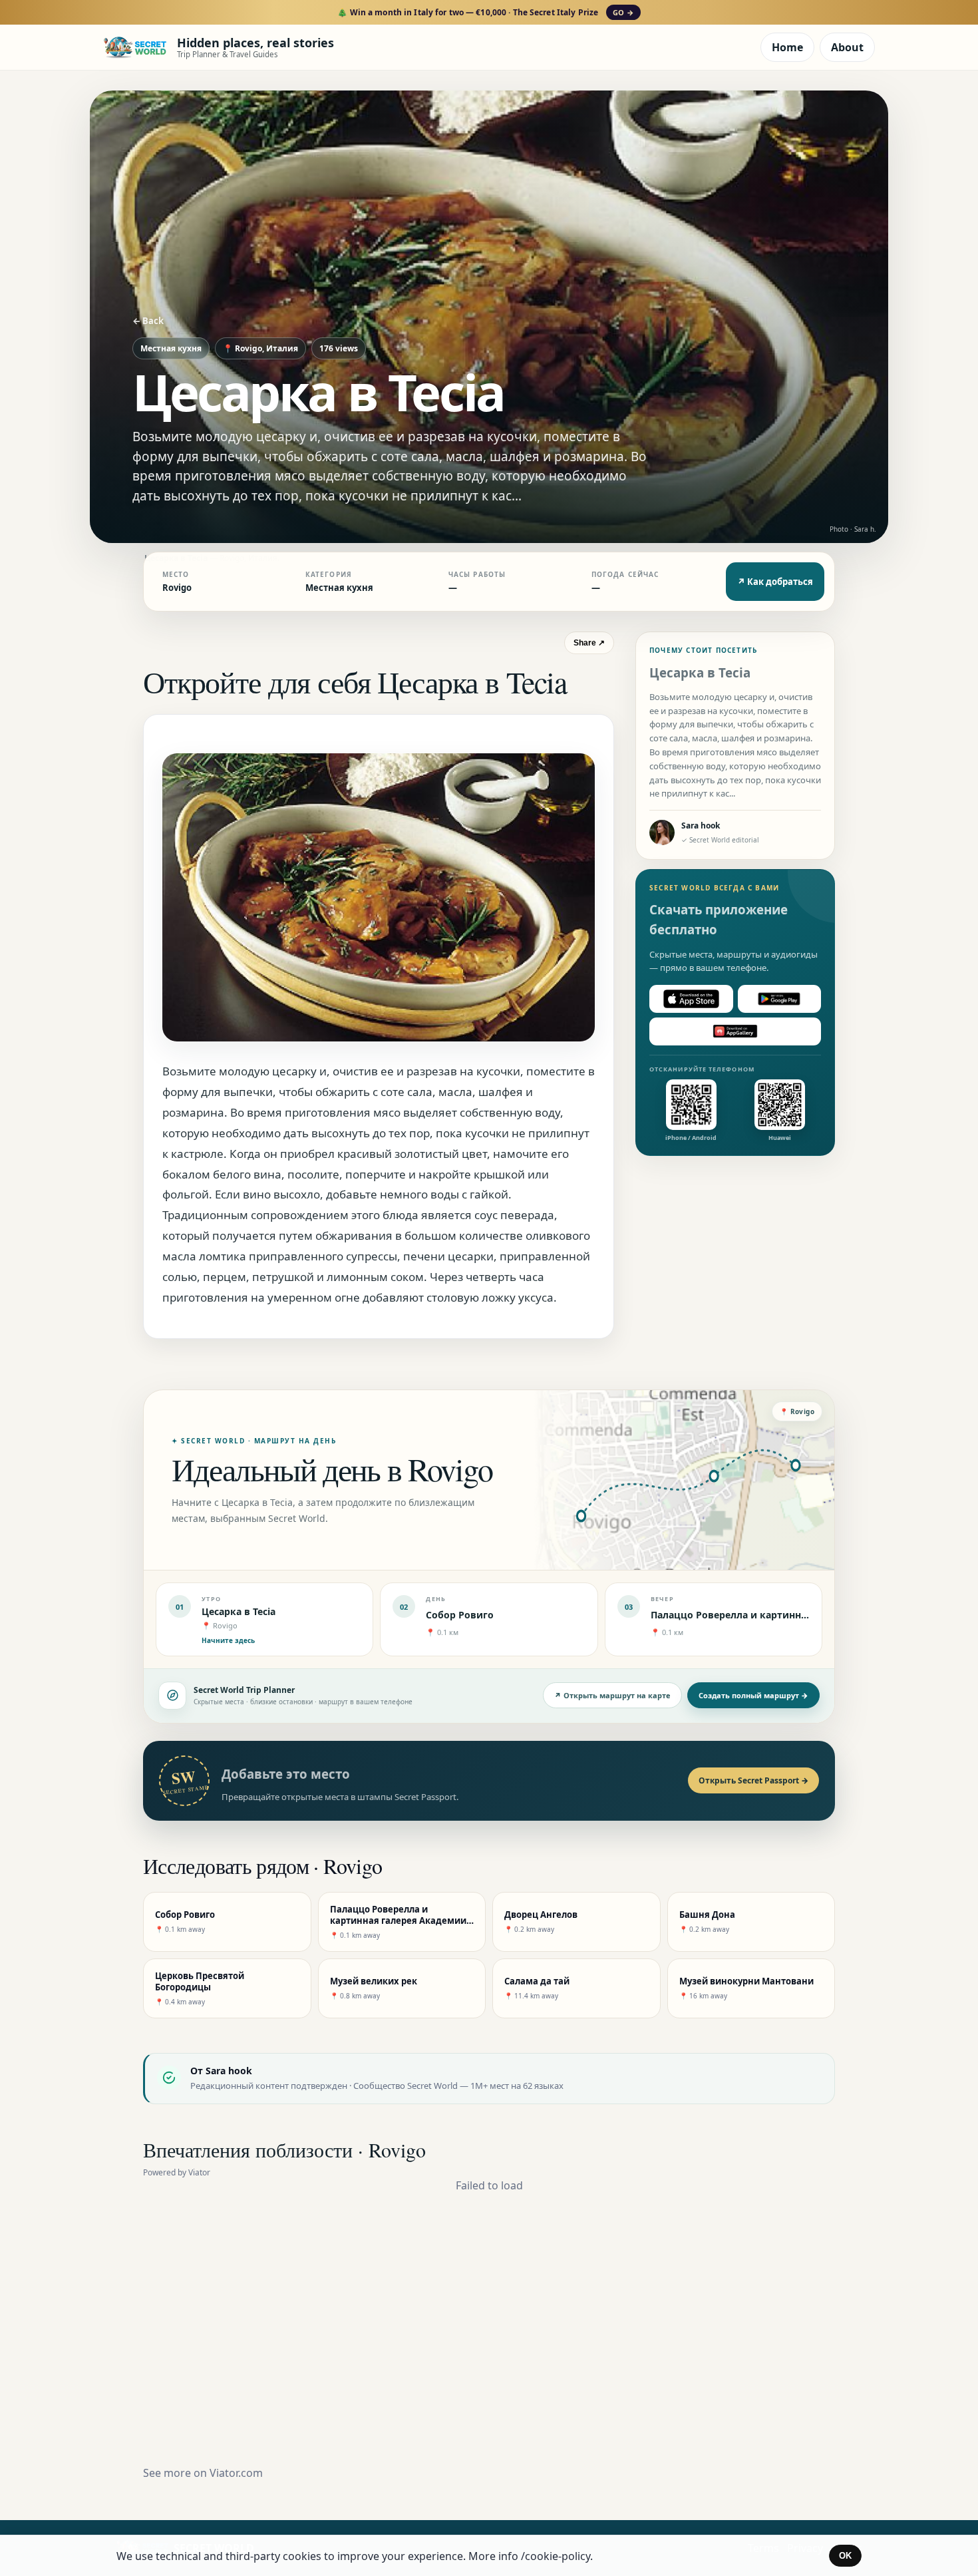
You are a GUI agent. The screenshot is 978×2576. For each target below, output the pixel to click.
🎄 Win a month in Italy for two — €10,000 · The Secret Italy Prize (485, 12)
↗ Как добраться (775, 582)
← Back (148, 321)
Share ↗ (589, 643)
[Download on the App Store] (691, 999)
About (847, 47)
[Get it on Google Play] (780, 999)
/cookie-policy (556, 2556)
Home (787, 47)
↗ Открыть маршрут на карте (612, 1695)
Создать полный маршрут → (753, 1695)
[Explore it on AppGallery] (735, 1031)
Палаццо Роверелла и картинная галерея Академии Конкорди (804, 1615)
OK (845, 2556)
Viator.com (236, 2473)
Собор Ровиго (460, 1615)
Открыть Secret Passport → (753, 1780)
